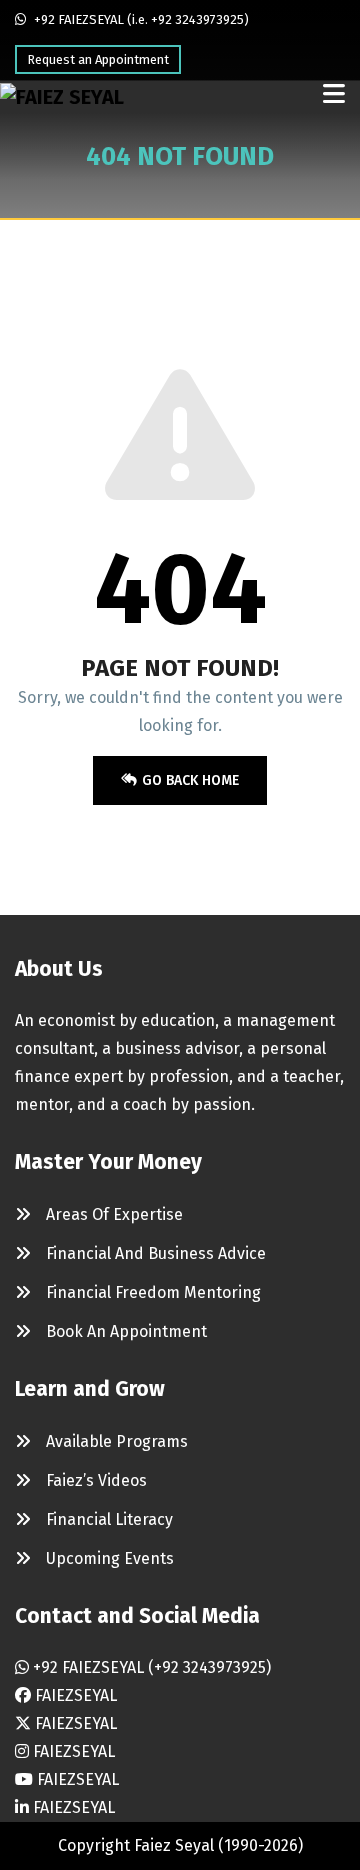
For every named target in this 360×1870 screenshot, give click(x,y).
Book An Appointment (126, 1331)
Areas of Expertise (114, 1214)
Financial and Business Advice (156, 1253)
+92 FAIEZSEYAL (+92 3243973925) (150, 1667)
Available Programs (117, 1441)
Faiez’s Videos (96, 1480)
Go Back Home (190, 780)
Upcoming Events (110, 1558)
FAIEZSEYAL (74, 1695)
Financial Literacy (109, 1519)
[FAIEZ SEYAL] (62, 97)
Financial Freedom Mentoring (153, 1292)
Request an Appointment (98, 59)
